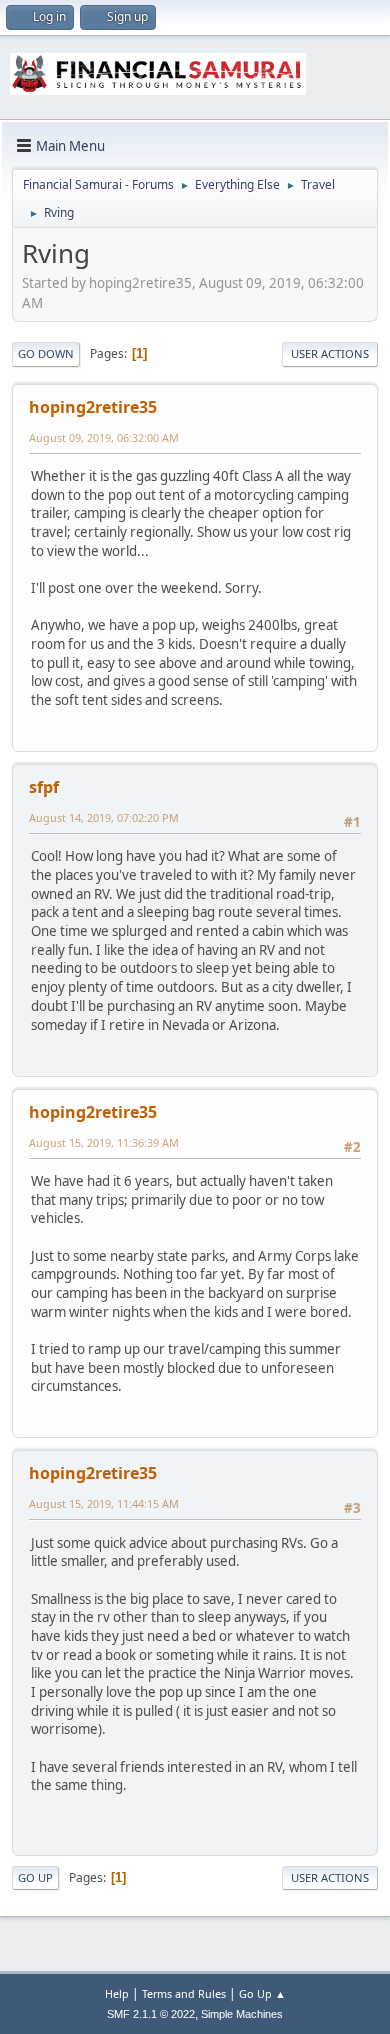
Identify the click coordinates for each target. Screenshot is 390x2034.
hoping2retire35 (93, 407)
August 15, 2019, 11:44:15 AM (104, 1503)
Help (117, 1993)
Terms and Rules (184, 1993)
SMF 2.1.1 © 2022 (151, 2014)
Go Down (46, 353)
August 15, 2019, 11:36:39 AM (104, 1142)
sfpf (44, 787)
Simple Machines (242, 2014)
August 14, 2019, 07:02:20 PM (104, 817)
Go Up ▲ (262, 1993)
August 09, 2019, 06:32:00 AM (104, 437)
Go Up (35, 1877)
